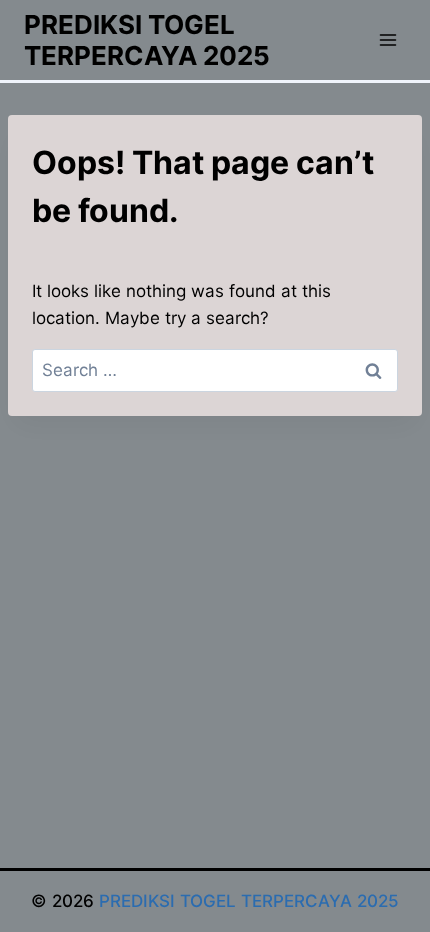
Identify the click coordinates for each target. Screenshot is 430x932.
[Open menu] (387, 39)
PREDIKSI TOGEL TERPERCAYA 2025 (249, 901)
